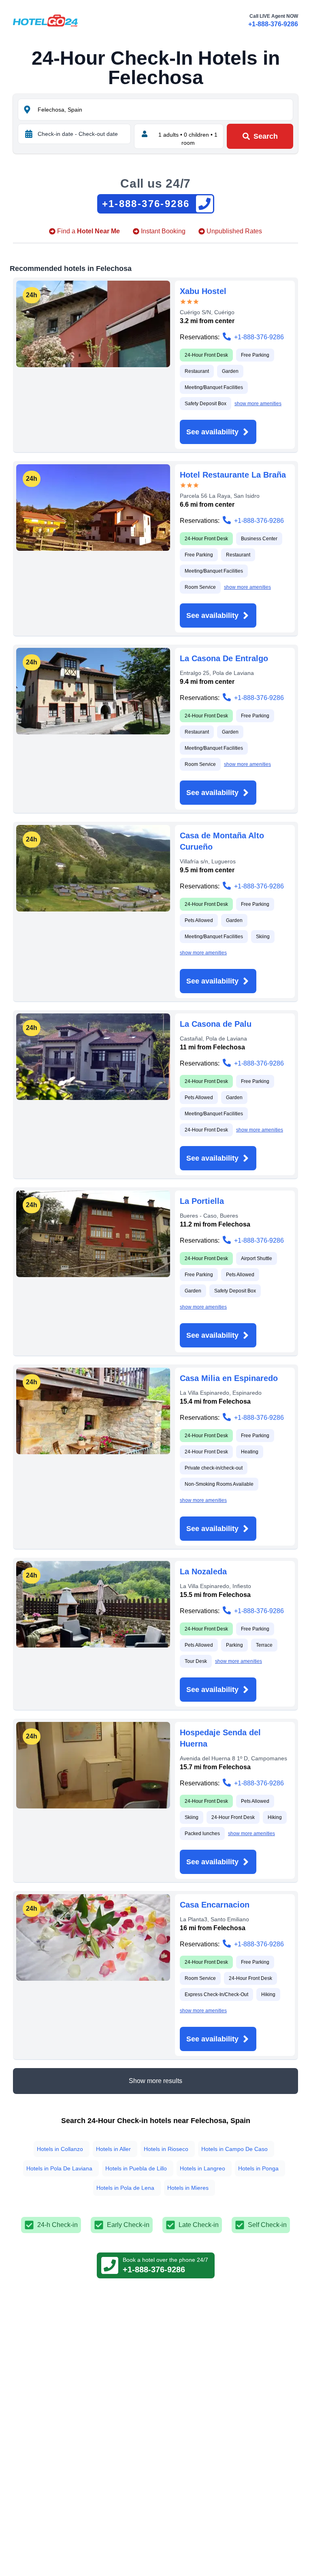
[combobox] (164, 110)
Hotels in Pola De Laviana (59, 2168)
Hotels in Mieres (188, 2188)
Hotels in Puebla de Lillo (136, 2168)
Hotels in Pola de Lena (125, 2188)
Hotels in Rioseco (166, 2149)
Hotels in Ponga (258, 2168)
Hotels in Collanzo (60, 2149)
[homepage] (45, 21)
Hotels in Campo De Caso (234, 2149)
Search (266, 136)
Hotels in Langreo (202, 2168)
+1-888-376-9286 (273, 24)
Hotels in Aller (113, 2149)
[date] (29, 134)
